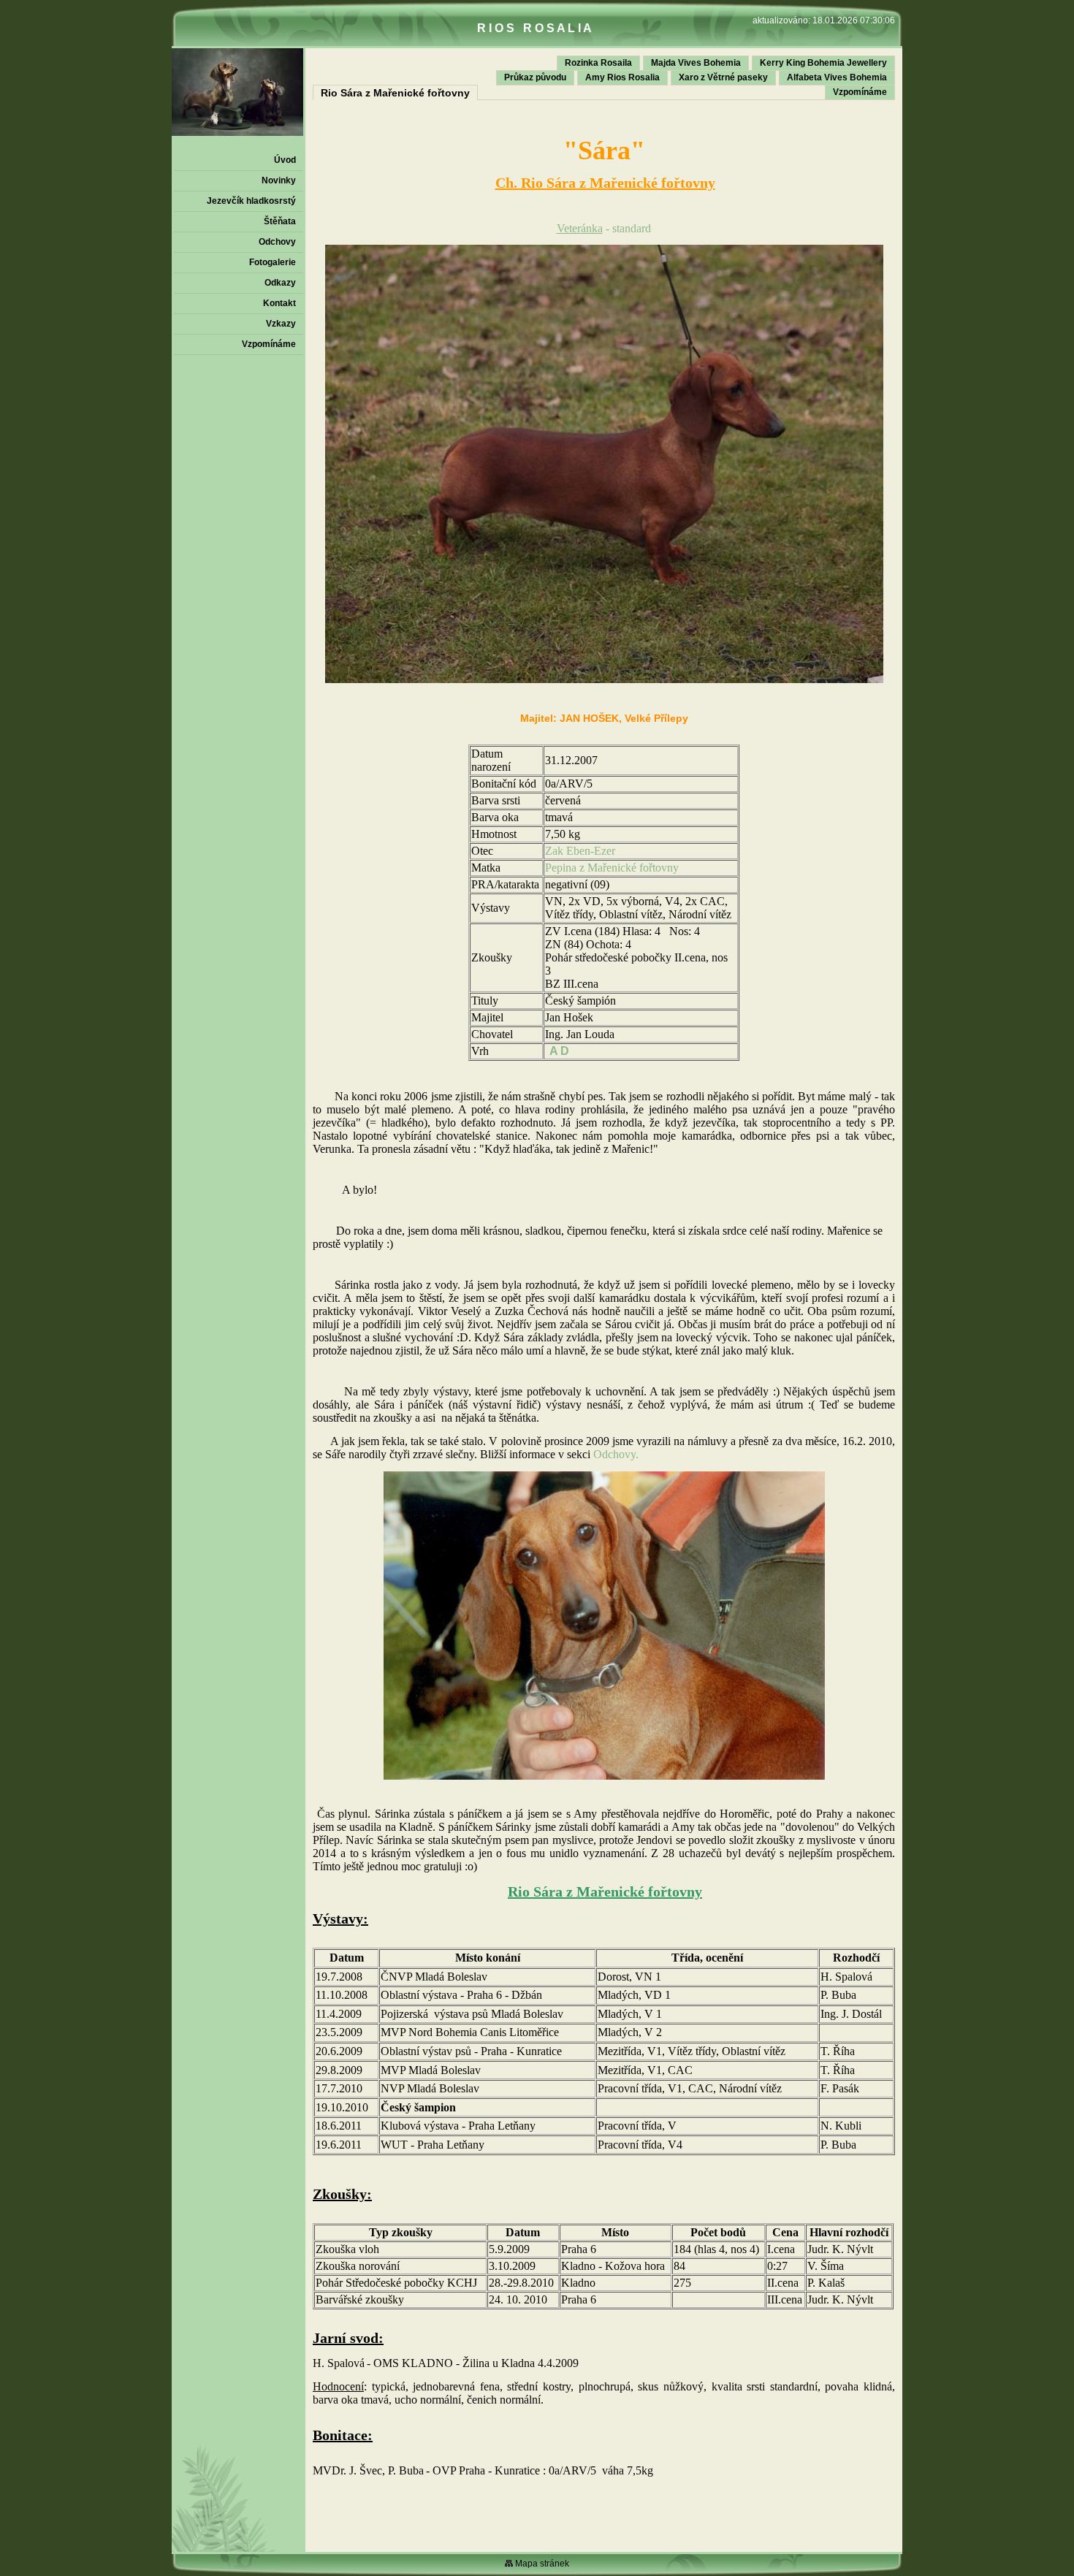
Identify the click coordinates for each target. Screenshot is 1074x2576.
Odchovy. (616, 1454)
